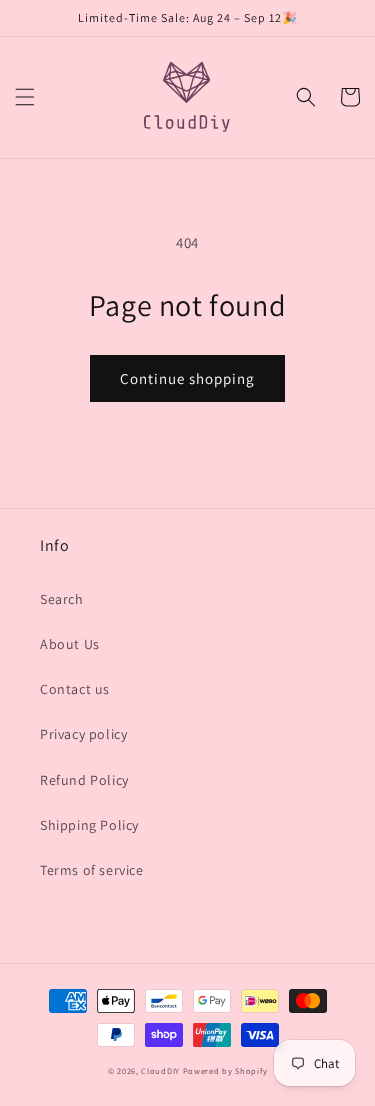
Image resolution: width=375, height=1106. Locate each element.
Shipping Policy (89, 825)
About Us (70, 644)
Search (62, 599)
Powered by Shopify (225, 1070)
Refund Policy (84, 780)
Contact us (75, 689)
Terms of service (92, 870)
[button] (25, 97)
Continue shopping (187, 378)
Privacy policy (83, 734)
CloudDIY (160, 1070)
